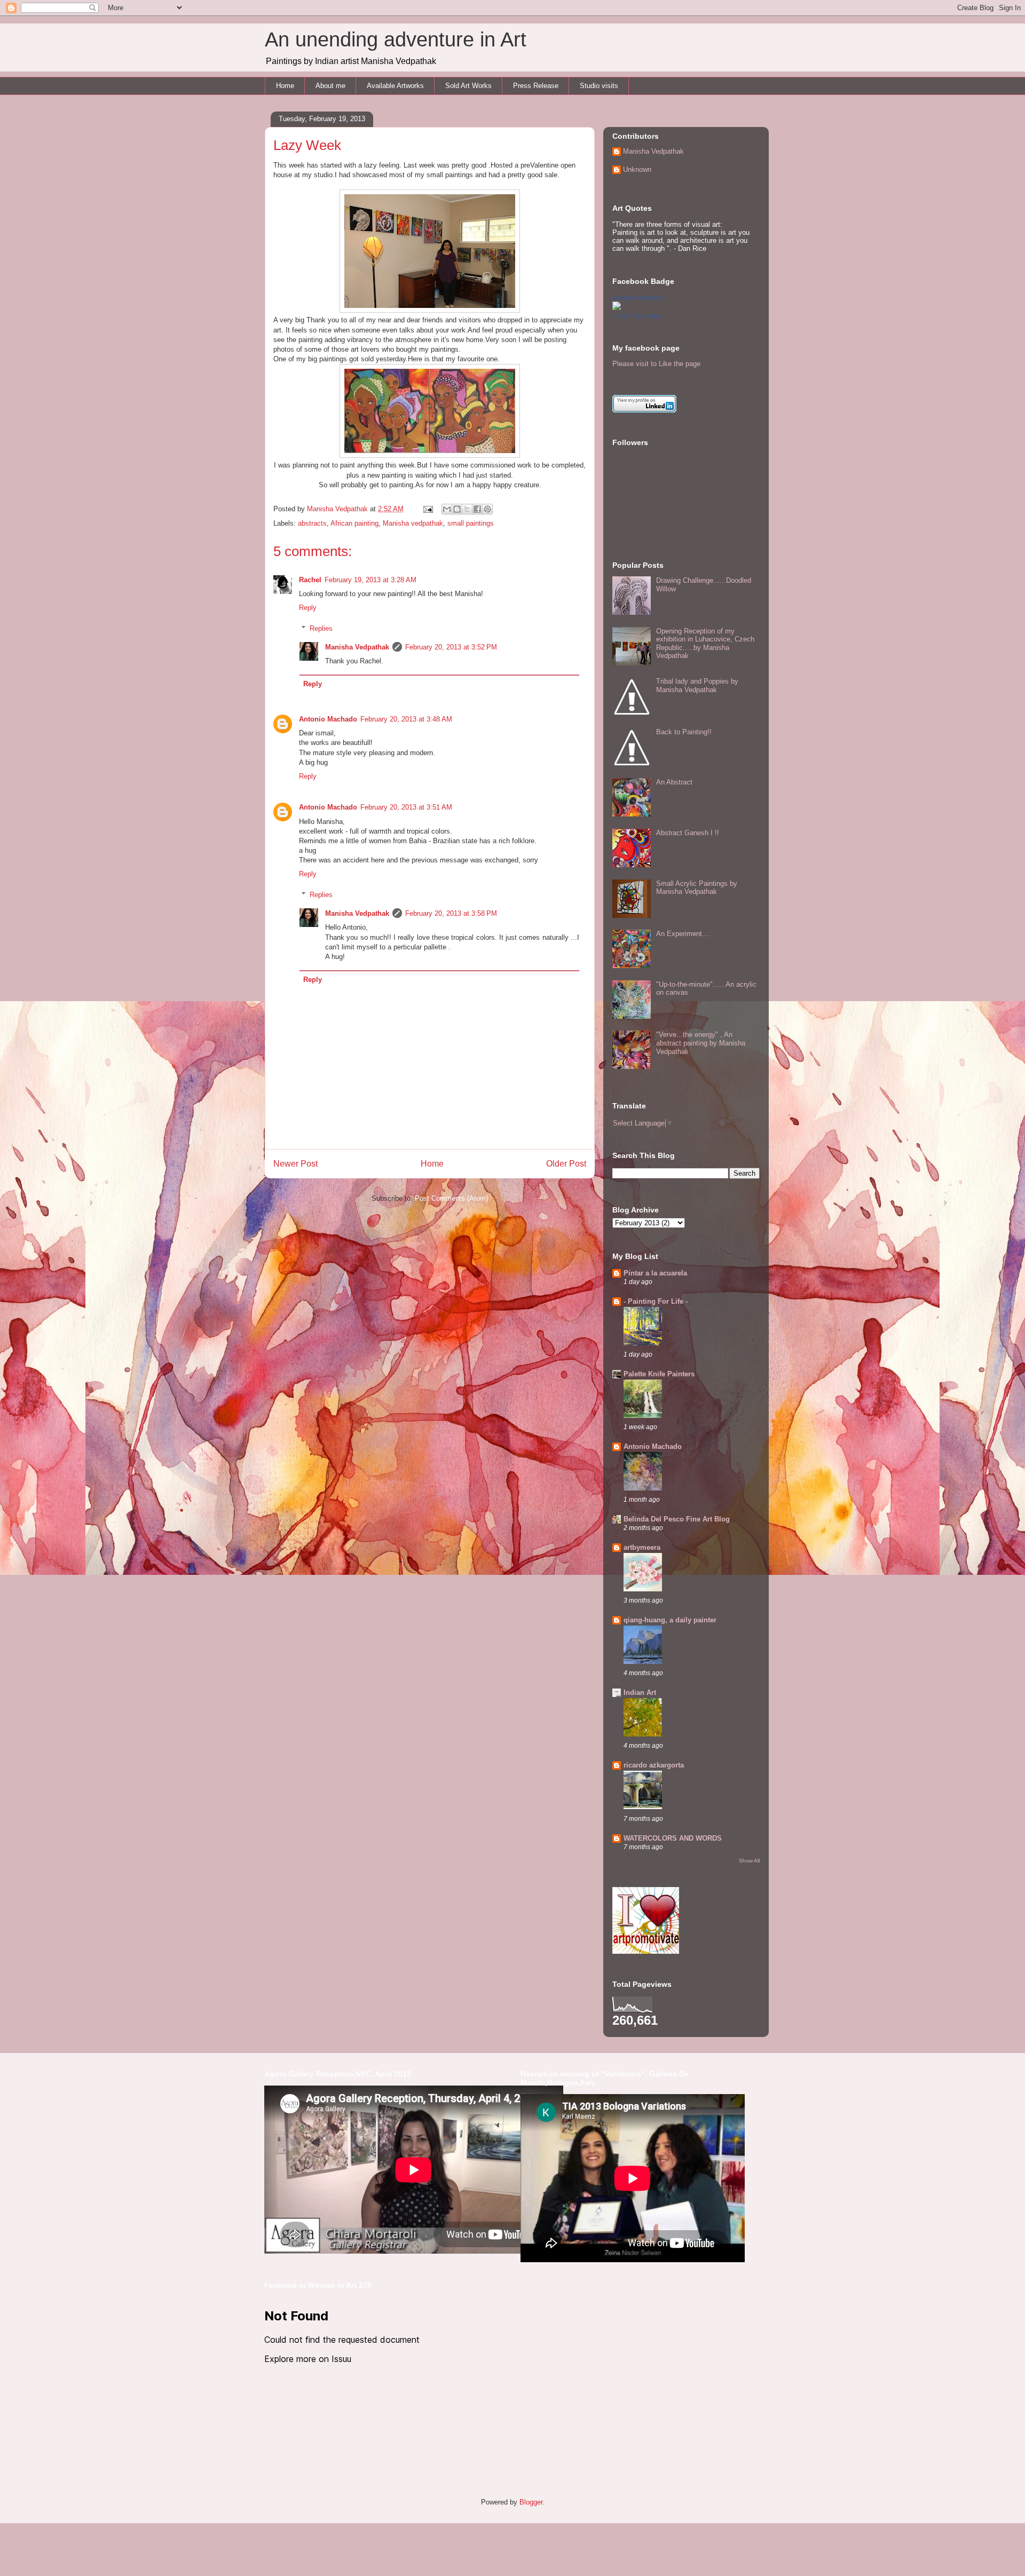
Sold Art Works (468, 86)
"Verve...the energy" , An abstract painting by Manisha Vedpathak (701, 1043)
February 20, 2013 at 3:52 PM (451, 647)
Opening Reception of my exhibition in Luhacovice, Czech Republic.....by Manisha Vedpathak (705, 644)
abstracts (312, 523)
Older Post (566, 1164)
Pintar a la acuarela (655, 1273)
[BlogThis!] (457, 509)
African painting (354, 523)
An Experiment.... (683, 934)
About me (330, 86)
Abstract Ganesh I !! (688, 833)
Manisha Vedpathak (357, 647)
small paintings (471, 523)
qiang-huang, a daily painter (670, 1620)
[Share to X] (467, 509)
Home (285, 86)
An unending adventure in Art (396, 39)
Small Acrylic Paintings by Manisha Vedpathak (697, 888)
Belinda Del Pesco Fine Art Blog (677, 1519)
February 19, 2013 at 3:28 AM (370, 580)
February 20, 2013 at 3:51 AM (406, 807)
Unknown (637, 169)
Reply (308, 608)
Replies (321, 628)
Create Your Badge (637, 316)
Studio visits (599, 86)
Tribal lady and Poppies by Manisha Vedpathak (697, 685)
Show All (749, 1861)
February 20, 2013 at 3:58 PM (451, 913)
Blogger (531, 2502)
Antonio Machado (328, 719)
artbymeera (642, 1547)
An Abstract (674, 782)
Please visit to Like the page (656, 364)
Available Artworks (395, 86)
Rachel (310, 580)
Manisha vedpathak (413, 523)
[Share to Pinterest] (487, 509)
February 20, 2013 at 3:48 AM (406, 719)
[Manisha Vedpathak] (617, 308)
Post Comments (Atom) (451, 1198)
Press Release (536, 86)
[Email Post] (427, 509)
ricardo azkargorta (654, 1765)
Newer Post (295, 1164)
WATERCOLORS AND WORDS (673, 1838)
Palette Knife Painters (659, 1374)
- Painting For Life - (656, 1301)
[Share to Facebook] (477, 509)
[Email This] (447, 509)
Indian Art (640, 1693)
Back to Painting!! (684, 732)
